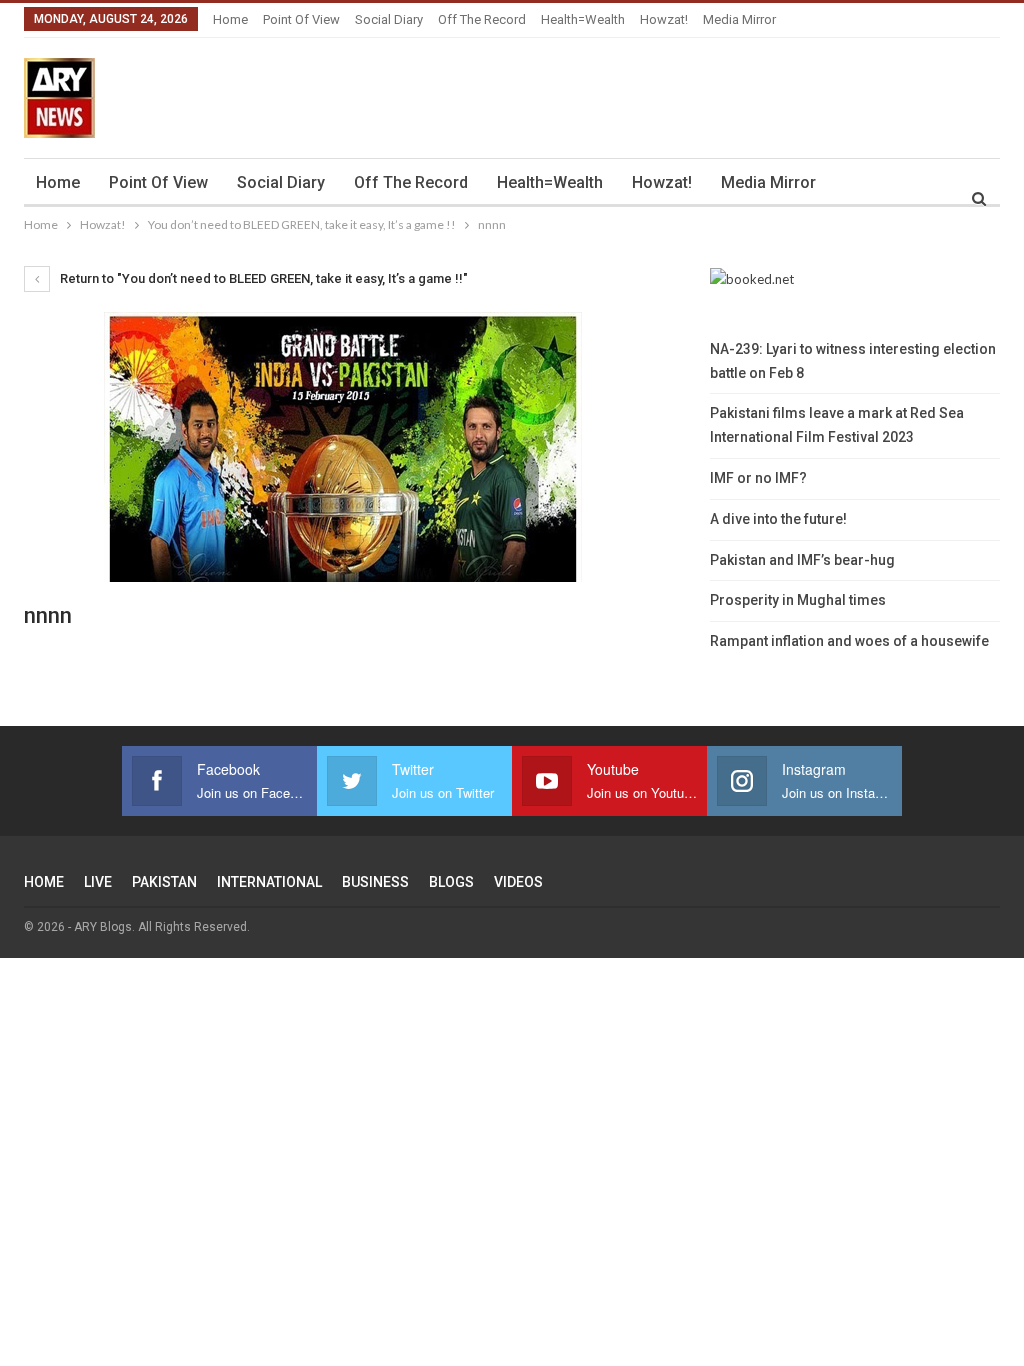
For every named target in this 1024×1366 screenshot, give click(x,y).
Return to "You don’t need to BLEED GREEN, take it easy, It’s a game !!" (262, 278)
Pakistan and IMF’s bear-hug (802, 560)
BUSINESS (375, 882)
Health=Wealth (583, 19)
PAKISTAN (164, 882)
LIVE (98, 882)
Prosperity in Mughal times (798, 600)
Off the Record (482, 19)
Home (230, 19)
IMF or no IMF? (758, 478)
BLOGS (451, 882)
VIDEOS (518, 882)
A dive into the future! (778, 519)
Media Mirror (739, 19)
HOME (44, 882)
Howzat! (664, 19)
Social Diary (389, 19)
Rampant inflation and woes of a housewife (849, 641)
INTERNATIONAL (269, 882)
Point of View (301, 19)
